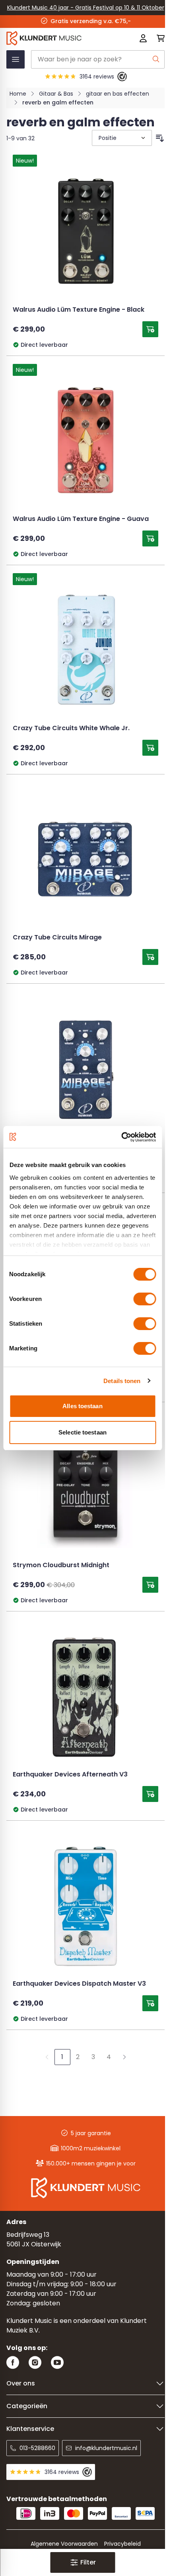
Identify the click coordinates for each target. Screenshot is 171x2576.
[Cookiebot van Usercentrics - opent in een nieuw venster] (121, 1137)
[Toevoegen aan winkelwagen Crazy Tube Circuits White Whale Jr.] (150, 748)
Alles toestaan (82, 1406)
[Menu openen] (16, 59)
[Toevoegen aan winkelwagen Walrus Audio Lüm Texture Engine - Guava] (150, 538)
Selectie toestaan (83, 1432)
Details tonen (122, 1381)
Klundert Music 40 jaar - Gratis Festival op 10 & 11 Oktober (86, 8)
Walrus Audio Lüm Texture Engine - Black (79, 310)
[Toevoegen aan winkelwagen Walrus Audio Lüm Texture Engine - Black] (150, 329)
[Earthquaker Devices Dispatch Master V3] (85, 1906)
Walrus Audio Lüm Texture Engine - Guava (81, 519)
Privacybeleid (122, 2544)
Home (18, 94)
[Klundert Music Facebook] (13, 2363)
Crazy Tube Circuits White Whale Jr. (71, 729)
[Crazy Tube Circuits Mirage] (85, 860)
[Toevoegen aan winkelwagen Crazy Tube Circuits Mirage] (150, 957)
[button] (83, 2562)
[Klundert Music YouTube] (57, 2363)
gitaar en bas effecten (118, 94)
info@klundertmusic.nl (106, 2448)
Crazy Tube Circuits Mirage (57, 938)
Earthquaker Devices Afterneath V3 (70, 1775)
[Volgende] (124, 2057)
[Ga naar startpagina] (54, 38)
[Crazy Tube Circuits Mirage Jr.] (85, 1069)
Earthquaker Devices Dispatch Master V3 (79, 1984)
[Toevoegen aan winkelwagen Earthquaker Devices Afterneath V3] (150, 1794)
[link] (47, 2057)
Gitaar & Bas (56, 94)
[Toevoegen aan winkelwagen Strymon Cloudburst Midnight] (150, 1585)
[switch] (145, 1299)
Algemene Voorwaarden (64, 2544)
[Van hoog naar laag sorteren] (160, 138)
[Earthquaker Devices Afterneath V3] (85, 1697)
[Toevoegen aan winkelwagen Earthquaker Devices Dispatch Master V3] (150, 2003)
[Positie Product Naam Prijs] (121, 138)
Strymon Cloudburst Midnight (61, 1566)
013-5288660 (37, 2448)
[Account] (143, 38)
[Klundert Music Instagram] (35, 2363)
